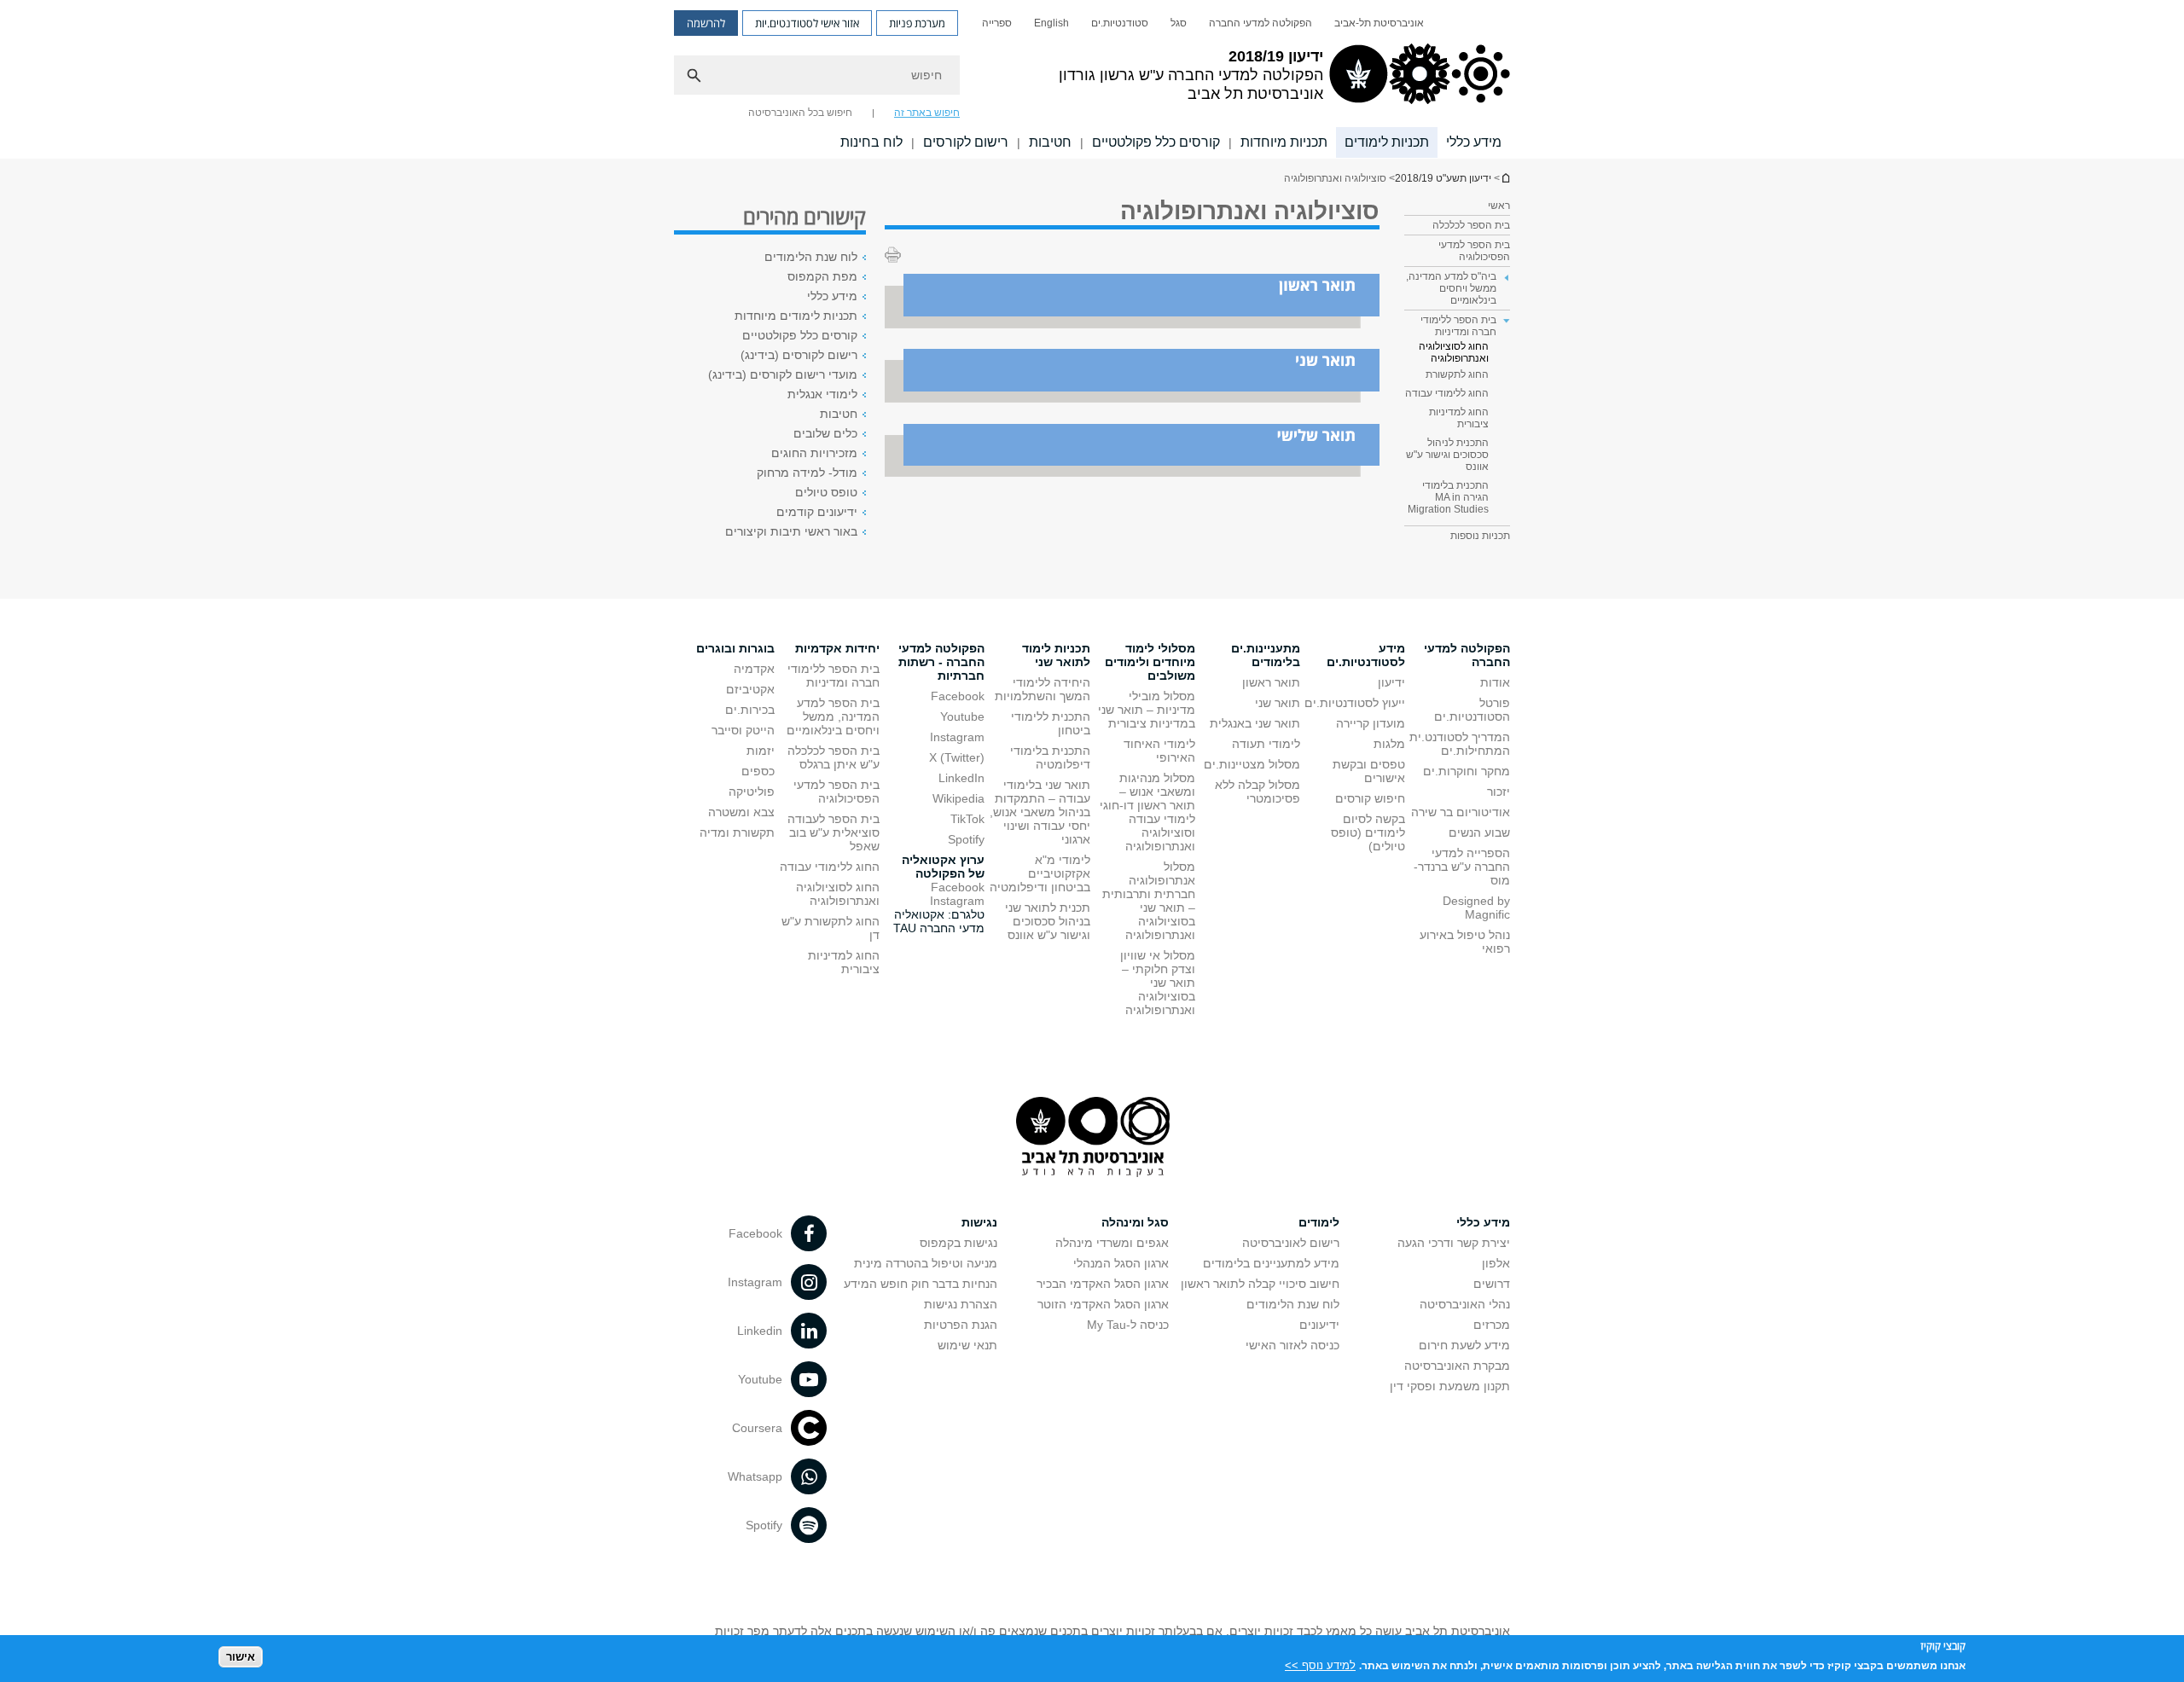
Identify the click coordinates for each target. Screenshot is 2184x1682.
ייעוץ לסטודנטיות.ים (1355, 703)
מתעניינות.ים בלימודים (1266, 655)
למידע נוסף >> (1320, 1665)
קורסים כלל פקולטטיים (1156, 142)
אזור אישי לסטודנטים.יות (807, 23)
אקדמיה (754, 669)
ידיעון (1391, 682)
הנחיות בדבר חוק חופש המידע (921, 1284)
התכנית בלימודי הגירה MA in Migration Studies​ (1448, 497)
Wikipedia (958, 798)
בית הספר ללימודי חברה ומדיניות (834, 676)
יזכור (1499, 792)
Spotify (966, 839)
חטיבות (1050, 142)
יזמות (761, 751)
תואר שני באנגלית (1255, 723)
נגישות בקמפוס (958, 1243)
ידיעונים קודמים (817, 512)
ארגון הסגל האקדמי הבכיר (1103, 1284)
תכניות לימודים (1387, 142)
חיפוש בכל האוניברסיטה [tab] (800, 113)
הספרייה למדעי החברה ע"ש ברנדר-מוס (1462, 867)
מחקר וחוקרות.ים (1467, 771)
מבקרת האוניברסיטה (1457, 1366)
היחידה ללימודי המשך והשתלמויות (1043, 689)
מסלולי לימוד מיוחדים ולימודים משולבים (1150, 662)
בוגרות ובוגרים (735, 648)
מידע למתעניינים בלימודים (1271, 1263)
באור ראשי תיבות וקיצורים (791, 531)
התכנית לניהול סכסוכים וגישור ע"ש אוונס (1447, 455)
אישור (241, 1657)
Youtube (962, 716)
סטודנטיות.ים (1120, 23)
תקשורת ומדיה (737, 832)
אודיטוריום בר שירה (1461, 812)
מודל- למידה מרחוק (807, 473)
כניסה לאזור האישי (1292, 1345)
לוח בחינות (871, 142)
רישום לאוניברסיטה (1291, 1243)
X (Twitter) (957, 757)
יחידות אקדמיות (837, 648)
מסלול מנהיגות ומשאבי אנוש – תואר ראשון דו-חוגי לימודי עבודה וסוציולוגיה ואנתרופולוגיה (1147, 812)
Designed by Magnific (1476, 908)
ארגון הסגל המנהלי (1121, 1263)
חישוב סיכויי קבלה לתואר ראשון (1260, 1284)
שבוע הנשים (1479, 832)
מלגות (1389, 744)
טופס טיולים (826, 492)
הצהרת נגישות (961, 1304)
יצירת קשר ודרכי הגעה (1454, 1243)
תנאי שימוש (967, 1345)
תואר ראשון (1271, 682)
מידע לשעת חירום (1464, 1345)
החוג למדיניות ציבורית (1459, 418)
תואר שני (1278, 703)
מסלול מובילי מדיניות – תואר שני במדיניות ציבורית (1147, 710)
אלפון (1496, 1263)
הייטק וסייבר (743, 730)
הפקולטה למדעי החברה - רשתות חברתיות (941, 662)
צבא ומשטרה (741, 812)
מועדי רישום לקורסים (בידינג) (783, 374)
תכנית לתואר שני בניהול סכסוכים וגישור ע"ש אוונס (1048, 921)
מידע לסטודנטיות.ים (1366, 655)
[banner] (1092, 79)
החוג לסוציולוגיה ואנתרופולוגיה (1454, 352)
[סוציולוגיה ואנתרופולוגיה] (1132, 324)
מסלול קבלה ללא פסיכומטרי (1258, 792)
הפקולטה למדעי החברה (1260, 23)
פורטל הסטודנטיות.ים (1472, 710)
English (1051, 23)
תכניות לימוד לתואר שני (1056, 655)
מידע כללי (1474, 142)
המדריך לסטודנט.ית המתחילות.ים (1460, 744)
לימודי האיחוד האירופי (1159, 751)
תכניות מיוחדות (1284, 142)
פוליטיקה (752, 792)
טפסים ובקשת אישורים (1369, 771)
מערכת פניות (917, 23)
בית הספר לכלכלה (1471, 225)
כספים (758, 771)
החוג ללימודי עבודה (1447, 393)
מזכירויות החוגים (814, 453)
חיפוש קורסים (1370, 798)
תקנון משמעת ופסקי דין (1450, 1386)
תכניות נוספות (1480, 536)
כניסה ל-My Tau (1128, 1325)
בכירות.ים (750, 710)
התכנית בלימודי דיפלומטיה (1050, 757)
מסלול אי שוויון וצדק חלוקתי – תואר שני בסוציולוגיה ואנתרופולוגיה (1158, 983)
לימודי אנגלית (822, 394)
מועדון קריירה (1371, 723)
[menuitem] (1379, 23)
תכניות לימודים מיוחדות (796, 316)
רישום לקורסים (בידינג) (799, 355)
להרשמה (706, 23)
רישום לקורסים (966, 142)
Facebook (958, 696)
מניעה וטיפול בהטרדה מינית (926, 1263)
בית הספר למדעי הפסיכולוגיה (1474, 251)
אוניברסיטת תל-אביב (1379, 23)
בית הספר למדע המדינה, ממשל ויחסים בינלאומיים (833, 716)
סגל (1179, 23)
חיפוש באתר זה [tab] (927, 113)
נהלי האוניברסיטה (1465, 1304)
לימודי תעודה (1266, 744)
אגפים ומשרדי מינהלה (1112, 1243)
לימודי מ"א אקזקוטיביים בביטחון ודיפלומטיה (1040, 873)
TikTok (967, 819)
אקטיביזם (750, 689)
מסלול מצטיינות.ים (1252, 764)
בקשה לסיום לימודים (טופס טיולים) (1368, 832)
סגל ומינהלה (1135, 1222)
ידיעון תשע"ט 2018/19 (1505, 178)
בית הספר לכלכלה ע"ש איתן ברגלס (834, 757)
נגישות (979, 1222)
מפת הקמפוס (822, 276)
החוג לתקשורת (1457, 374)
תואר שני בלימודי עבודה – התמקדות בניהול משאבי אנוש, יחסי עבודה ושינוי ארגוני (1040, 812)
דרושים (1492, 1284)
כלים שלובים (825, 433)
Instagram (957, 737)
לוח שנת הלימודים (811, 257)
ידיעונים (1319, 1325)
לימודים (1319, 1222)
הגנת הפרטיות (961, 1325)
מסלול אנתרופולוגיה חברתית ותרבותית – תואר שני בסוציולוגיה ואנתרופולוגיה (1149, 901)
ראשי (1499, 206)
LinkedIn (961, 778)
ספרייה (997, 23)
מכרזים (1492, 1325)
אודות (1495, 682)
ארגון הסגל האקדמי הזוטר (1103, 1304)
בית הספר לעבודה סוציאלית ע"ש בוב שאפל (834, 832)
